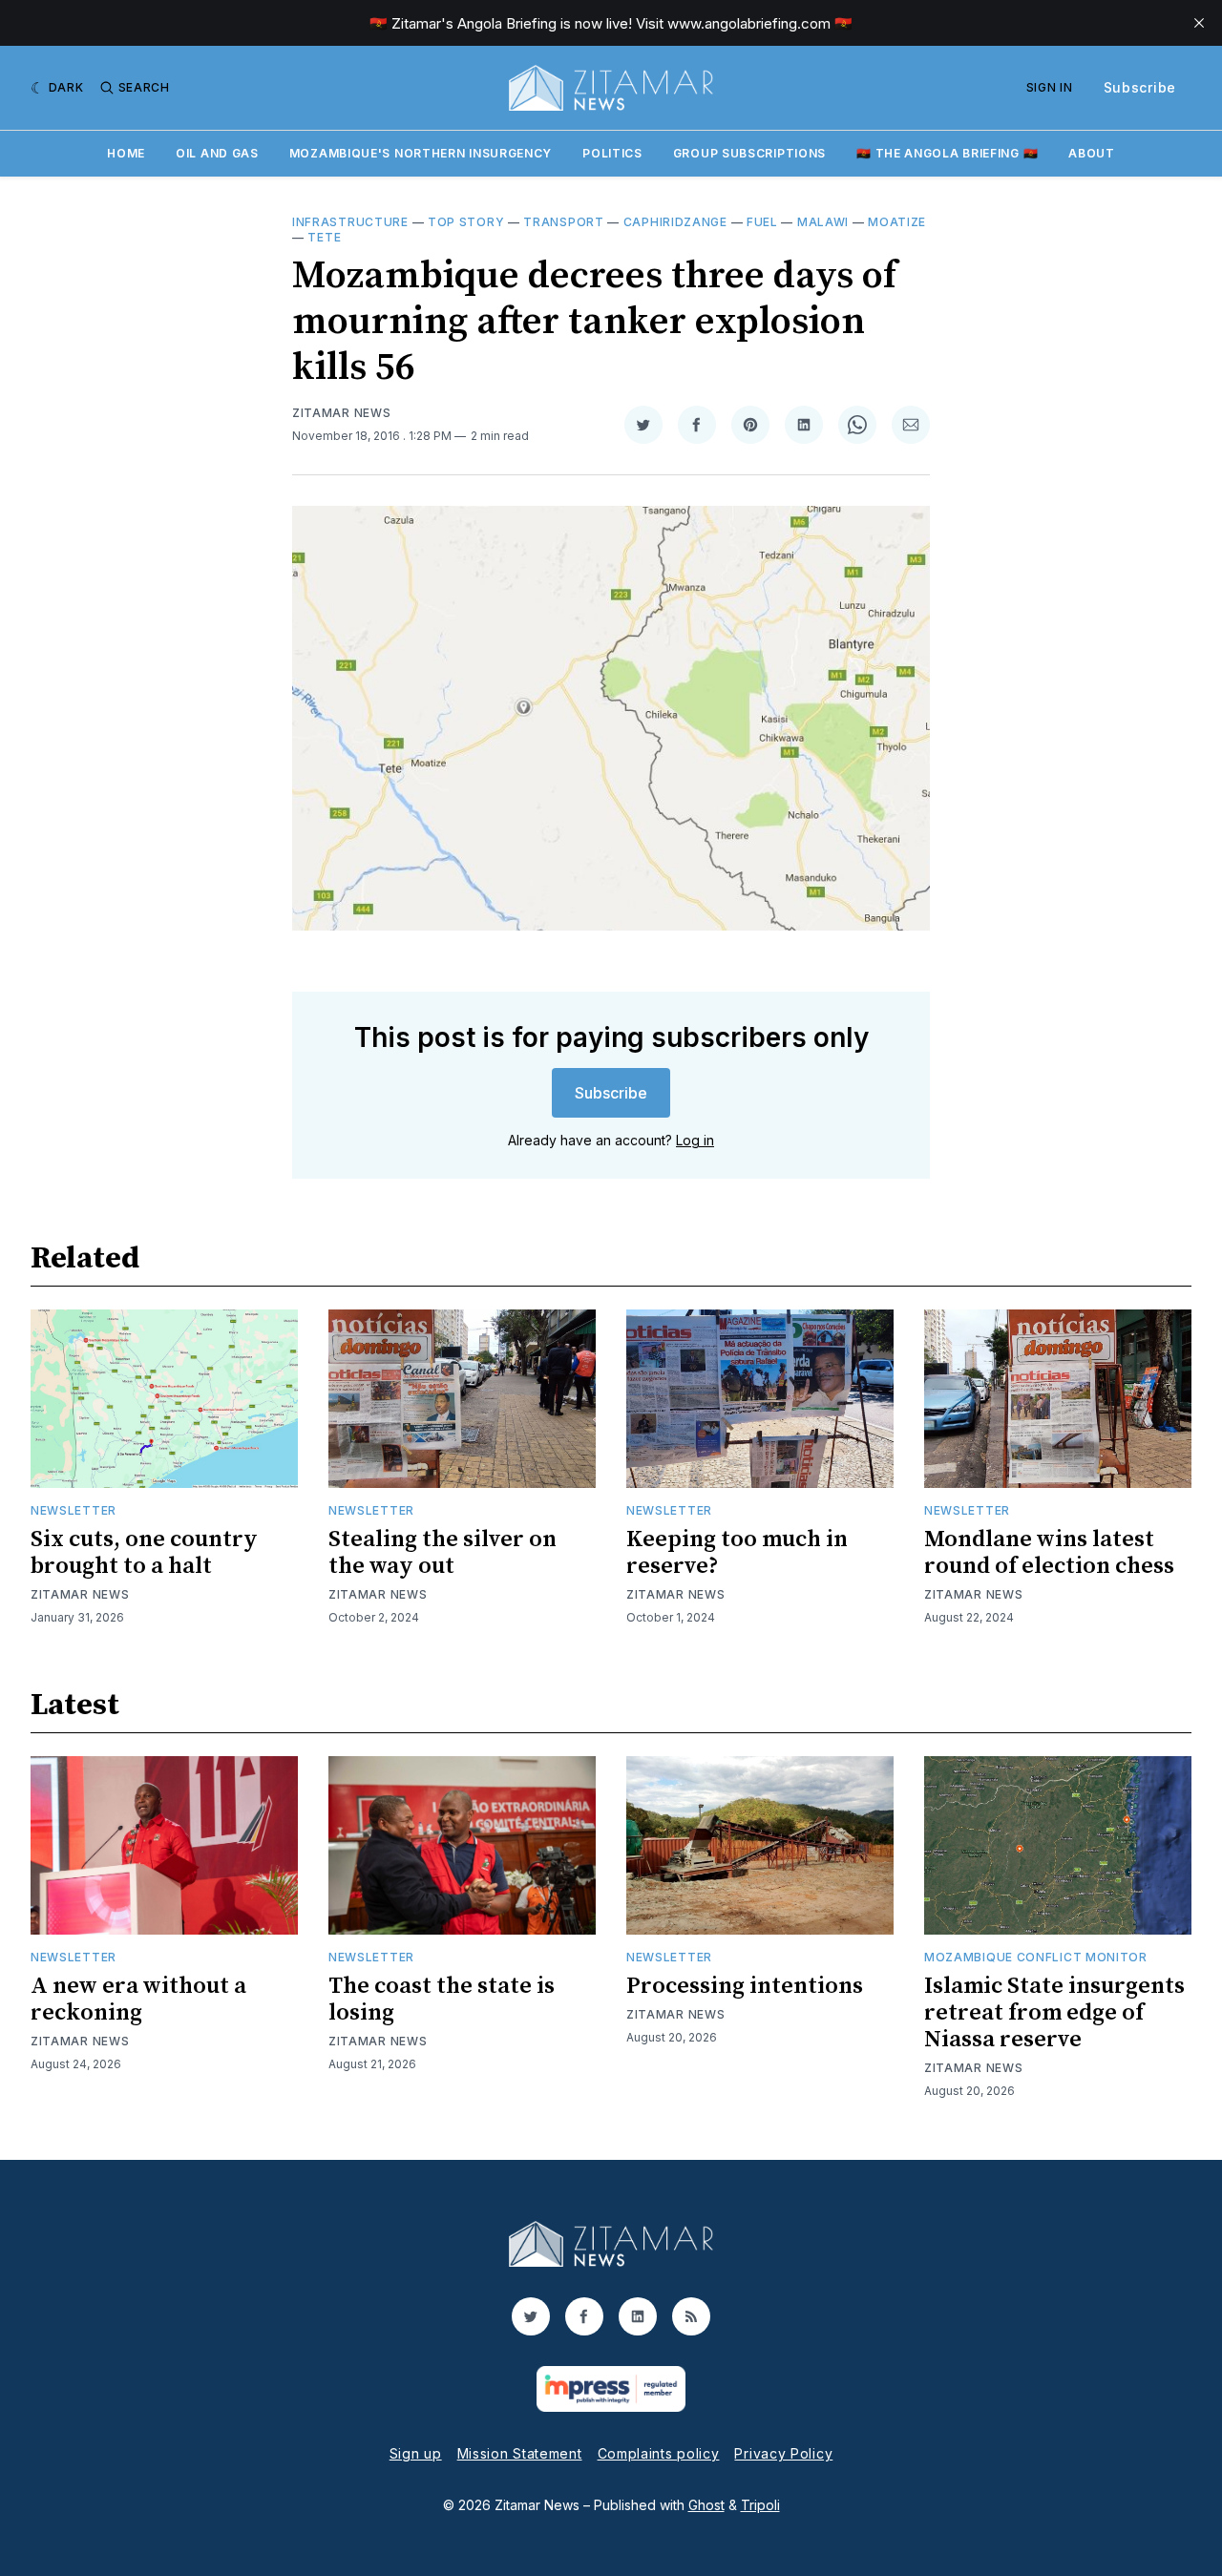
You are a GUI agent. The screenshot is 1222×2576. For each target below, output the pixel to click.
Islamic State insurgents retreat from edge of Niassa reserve (1054, 2013)
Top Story (466, 222)
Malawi (823, 222)
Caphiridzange (675, 222)
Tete (324, 237)
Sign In (1050, 87)
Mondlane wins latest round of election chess (1049, 1553)
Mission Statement (520, 2453)
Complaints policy (659, 2453)
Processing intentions (745, 1986)
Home (126, 153)
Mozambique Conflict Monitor (1036, 1957)
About (1092, 153)
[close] (1199, 23)
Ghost (706, 2505)
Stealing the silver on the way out (442, 1553)
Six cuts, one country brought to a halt (144, 1553)
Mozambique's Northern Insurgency (421, 153)
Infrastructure (350, 222)
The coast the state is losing (442, 2000)
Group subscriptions (749, 153)
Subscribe (1140, 87)
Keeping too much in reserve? (737, 1553)
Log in (695, 1140)
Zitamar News (341, 413)
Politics (612, 153)
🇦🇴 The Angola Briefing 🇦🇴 (947, 153)
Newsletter (74, 1510)
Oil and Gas (217, 153)
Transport (563, 222)
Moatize (897, 222)
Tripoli (760, 2505)
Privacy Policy (783, 2453)
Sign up (416, 2453)
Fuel (762, 222)
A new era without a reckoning (138, 2000)
